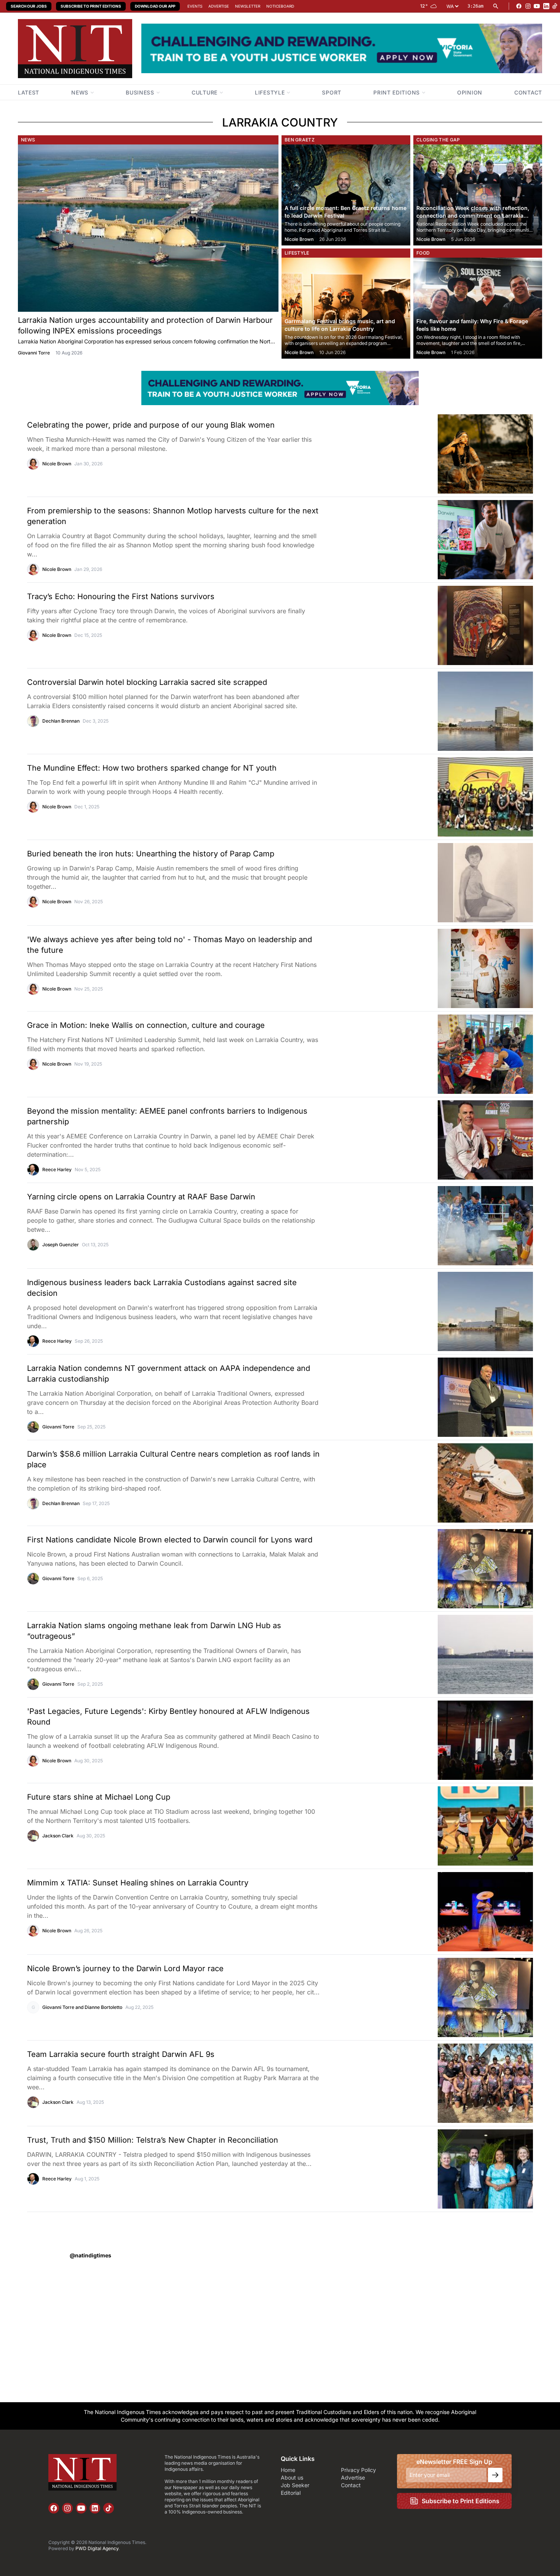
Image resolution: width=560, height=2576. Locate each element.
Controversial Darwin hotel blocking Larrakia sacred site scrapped (147, 682)
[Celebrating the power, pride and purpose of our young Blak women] (449, 454)
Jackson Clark (58, 1836)
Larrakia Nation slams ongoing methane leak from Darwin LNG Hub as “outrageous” (154, 1631)
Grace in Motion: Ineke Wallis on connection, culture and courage (146, 1025)
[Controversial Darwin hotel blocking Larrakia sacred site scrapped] (449, 711)
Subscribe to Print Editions (91, 6)
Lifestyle (297, 253)
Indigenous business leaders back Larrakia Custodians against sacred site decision (162, 1288)
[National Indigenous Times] (75, 49)
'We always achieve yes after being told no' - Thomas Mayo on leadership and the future (170, 945)
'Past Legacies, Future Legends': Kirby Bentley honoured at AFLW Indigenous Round (168, 1717)
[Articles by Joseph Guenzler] (33, 1245)
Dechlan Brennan (61, 721)
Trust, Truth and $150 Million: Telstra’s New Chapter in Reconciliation (153, 2140)
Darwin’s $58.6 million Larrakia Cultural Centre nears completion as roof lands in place (173, 1459)
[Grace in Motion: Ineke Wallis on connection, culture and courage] (449, 1054)
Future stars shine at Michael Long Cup (99, 1797)
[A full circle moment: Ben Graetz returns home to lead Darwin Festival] (346, 195)
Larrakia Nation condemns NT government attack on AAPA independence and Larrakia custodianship (169, 1374)
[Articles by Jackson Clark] (33, 1836)
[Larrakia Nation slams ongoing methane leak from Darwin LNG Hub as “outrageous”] (449, 1654)
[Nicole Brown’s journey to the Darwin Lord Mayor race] (449, 1997)
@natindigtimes (90, 2255)
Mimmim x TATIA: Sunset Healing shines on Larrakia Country (138, 1883)
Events (195, 6)
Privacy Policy (358, 2470)
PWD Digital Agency (97, 2548)
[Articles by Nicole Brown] (33, 464)
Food (423, 253)
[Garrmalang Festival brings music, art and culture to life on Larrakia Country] (346, 308)
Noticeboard (280, 6)
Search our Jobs (29, 6)
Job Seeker (295, 2485)
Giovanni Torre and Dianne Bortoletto (82, 2007)
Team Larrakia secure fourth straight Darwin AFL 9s (121, 2054)
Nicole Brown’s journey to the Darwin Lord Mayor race (125, 1968)
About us (292, 2477)
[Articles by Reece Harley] (33, 1170)
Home (288, 2470)
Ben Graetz (300, 140)
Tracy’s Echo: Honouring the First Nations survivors (121, 596)
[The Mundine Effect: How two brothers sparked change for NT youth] (449, 797)
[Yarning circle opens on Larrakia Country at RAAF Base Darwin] (449, 1226)
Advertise (219, 6)
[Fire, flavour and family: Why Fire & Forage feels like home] (478, 308)
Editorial (291, 2493)
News (28, 140)
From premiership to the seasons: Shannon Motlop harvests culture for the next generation (173, 516)
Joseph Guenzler (61, 1245)
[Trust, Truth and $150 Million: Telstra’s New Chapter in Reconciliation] (449, 2169)
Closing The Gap (438, 140)
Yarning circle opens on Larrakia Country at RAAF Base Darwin (141, 1197)
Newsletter (248, 6)
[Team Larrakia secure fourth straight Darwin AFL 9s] (449, 2083)
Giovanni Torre (34, 353)
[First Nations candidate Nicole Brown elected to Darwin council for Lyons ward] (449, 1569)
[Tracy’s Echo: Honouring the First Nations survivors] (449, 625)
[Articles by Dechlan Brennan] (33, 721)
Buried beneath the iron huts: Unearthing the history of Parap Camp (151, 854)
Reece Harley (57, 1169)
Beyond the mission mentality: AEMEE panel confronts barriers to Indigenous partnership (167, 1116)
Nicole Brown (299, 239)
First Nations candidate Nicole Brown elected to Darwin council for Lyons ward (170, 1540)
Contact (351, 2485)
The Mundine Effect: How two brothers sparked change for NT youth (152, 768)
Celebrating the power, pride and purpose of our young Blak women (151, 425)
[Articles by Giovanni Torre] (33, 1427)
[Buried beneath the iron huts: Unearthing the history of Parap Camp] (449, 883)
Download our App (155, 6)
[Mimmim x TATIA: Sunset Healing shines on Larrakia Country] (449, 1912)
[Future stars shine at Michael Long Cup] (449, 1826)
